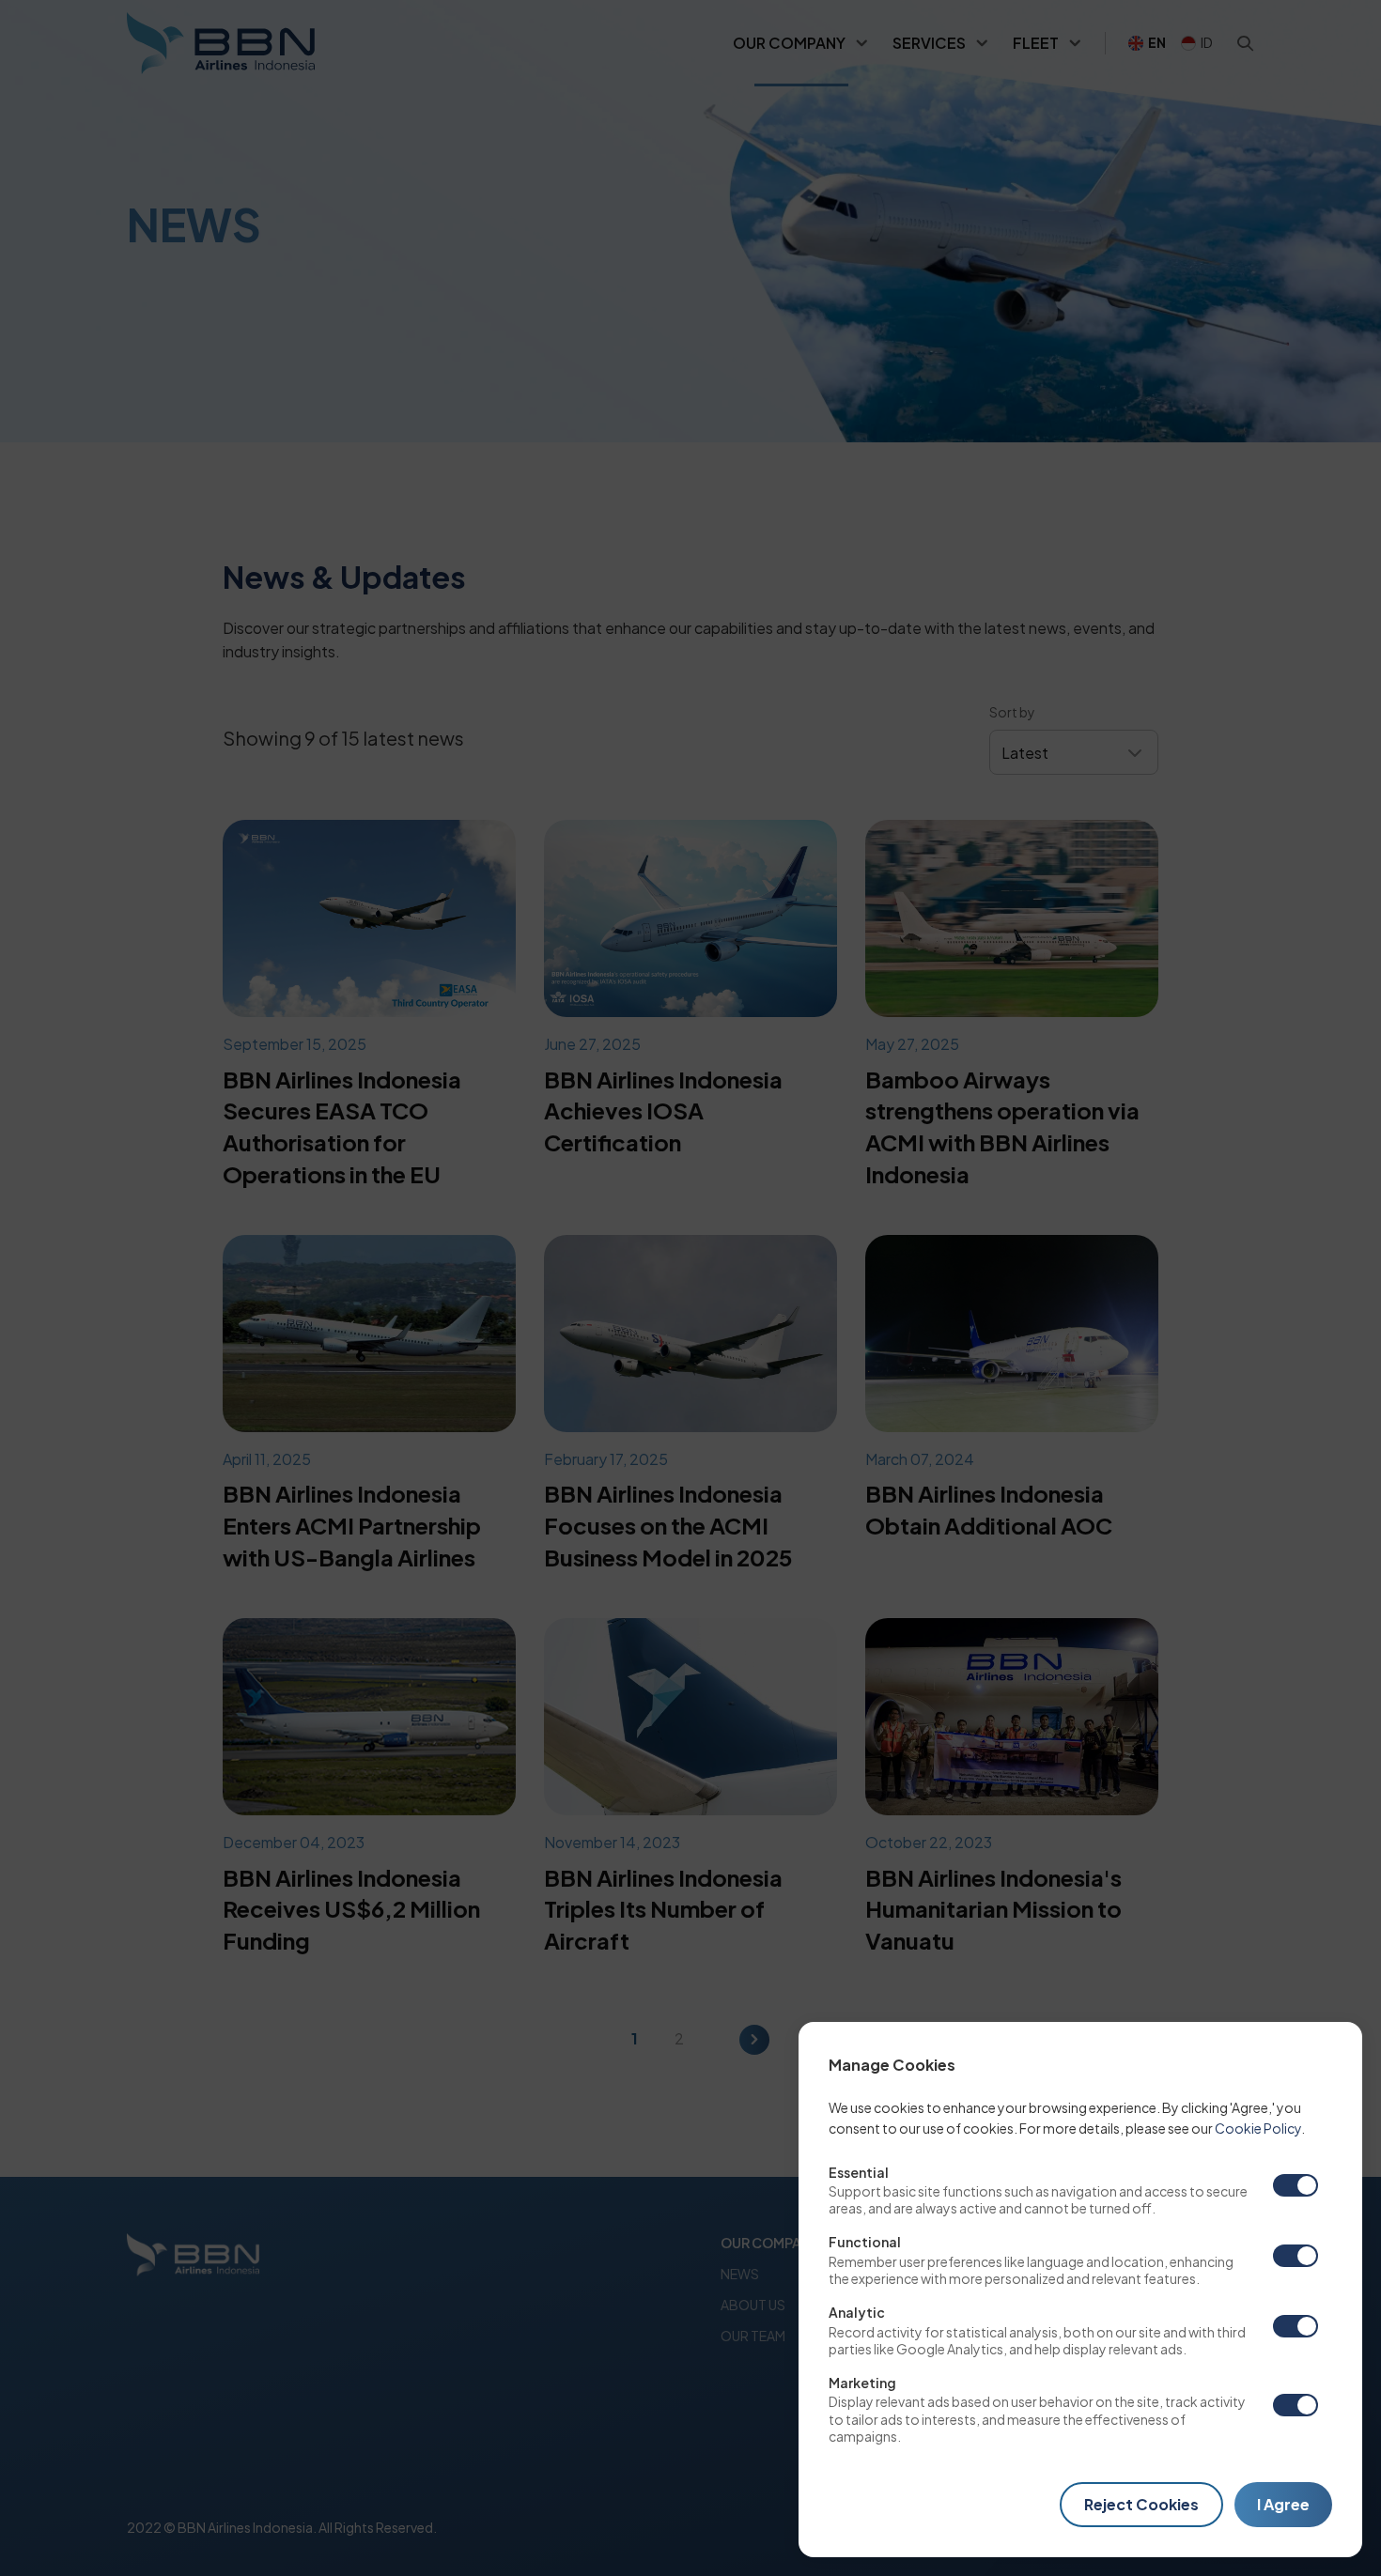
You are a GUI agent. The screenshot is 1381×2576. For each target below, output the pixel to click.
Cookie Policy (1258, 2128)
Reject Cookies (1141, 2504)
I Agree (1283, 2504)
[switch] (1296, 2185)
